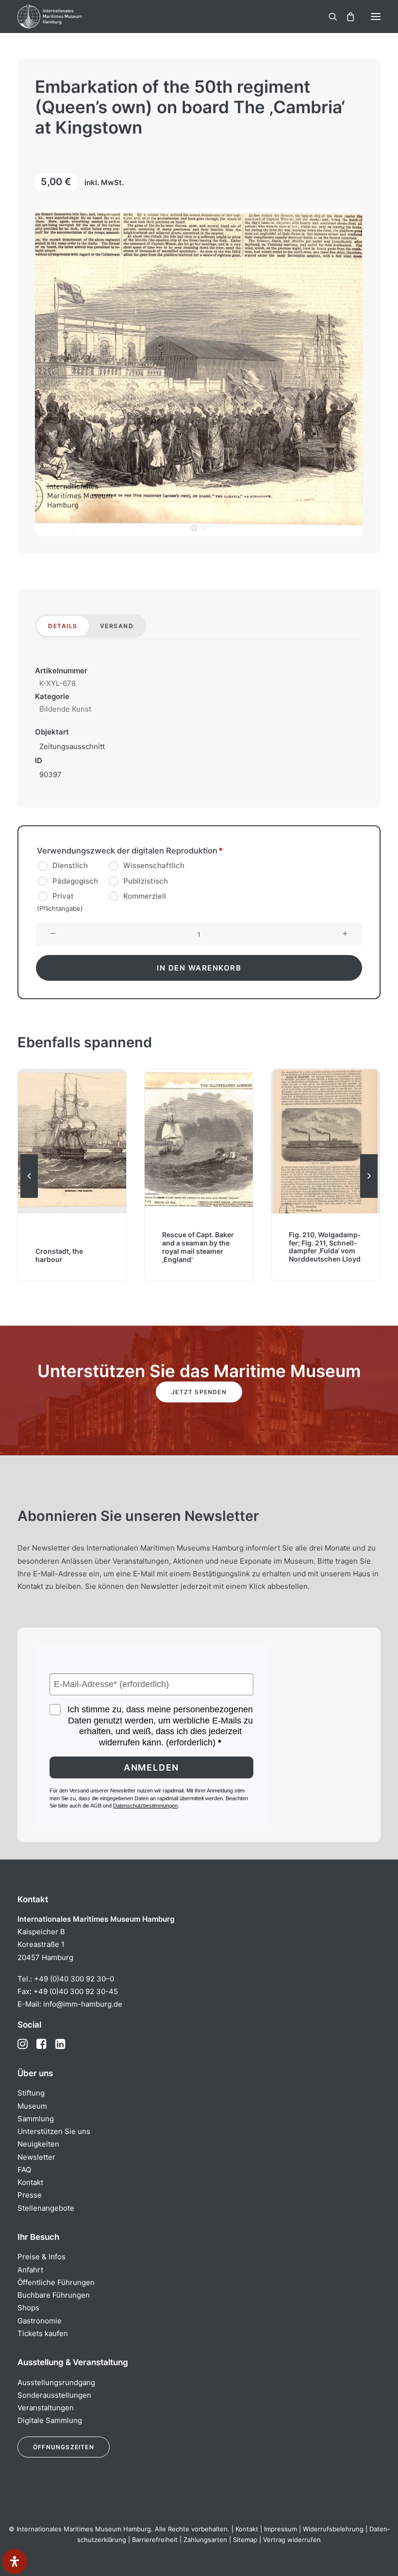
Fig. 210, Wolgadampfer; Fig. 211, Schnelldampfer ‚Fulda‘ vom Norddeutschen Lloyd (198, 1247)
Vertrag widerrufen (292, 2540)
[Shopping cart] (346, 17)
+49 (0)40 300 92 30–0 (74, 1979)
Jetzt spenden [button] (199, 1392)
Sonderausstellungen (54, 2395)
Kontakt (30, 2182)
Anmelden (151, 1767)
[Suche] (329, 17)
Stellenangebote (46, 2208)
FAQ (24, 2170)
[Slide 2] (204, 528)
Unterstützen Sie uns (54, 2131)
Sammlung (36, 2119)
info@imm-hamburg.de (83, 2004)
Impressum (281, 2529)
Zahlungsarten (205, 2540)
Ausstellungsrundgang (56, 2382)
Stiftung (31, 2093)
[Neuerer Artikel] (369, 1197)
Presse (30, 2195)
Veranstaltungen (46, 2408)
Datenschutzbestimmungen (145, 1806)
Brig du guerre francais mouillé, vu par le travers (324, 1251)
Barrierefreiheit (155, 2540)
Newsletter (36, 2157)
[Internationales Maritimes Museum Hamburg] (66, 17)
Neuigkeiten (38, 2144)
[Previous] (29, 1197)
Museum (32, 2106)
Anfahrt (30, 2270)
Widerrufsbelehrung (333, 2529)
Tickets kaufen (43, 2333)
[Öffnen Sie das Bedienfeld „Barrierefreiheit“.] (15, 2561)
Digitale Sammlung (50, 2420)
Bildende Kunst (65, 709)
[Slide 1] (194, 528)
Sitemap (245, 2540)
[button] (376, 17)
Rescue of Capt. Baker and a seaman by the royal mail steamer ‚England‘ (71, 1247)
